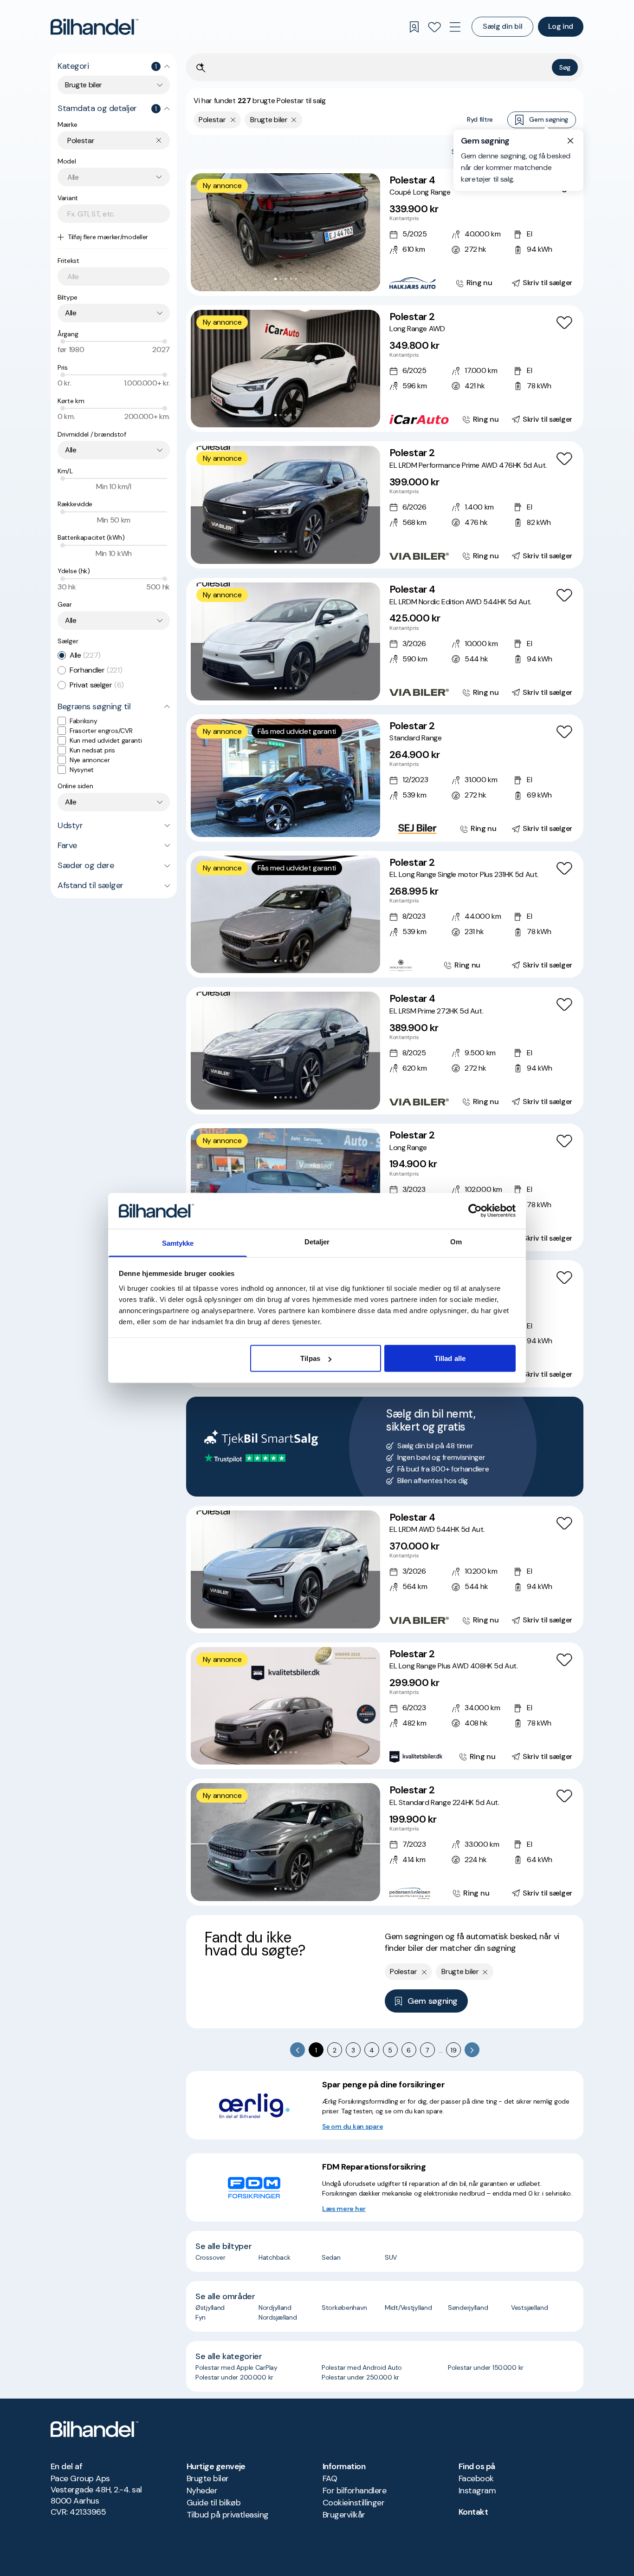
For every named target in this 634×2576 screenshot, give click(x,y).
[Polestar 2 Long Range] (385, 1187)
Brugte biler (208, 2478)
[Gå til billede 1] (275, 279)
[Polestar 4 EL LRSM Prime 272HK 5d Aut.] (385, 1051)
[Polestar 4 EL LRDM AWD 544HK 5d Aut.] (385, 1569)
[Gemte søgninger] (414, 27)
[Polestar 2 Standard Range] (385, 778)
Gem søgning (549, 119)
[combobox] (114, 85)
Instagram (477, 2491)
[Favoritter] (434, 27)
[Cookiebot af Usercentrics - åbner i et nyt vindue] (475, 1211)
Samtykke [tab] (178, 1243)
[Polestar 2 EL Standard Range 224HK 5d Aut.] (385, 1842)
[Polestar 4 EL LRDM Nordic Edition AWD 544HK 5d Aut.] (385, 641)
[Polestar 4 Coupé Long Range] (385, 232)
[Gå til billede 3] (286, 279)
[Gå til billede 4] (291, 279)
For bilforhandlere (354, 2491)
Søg (565, 67)
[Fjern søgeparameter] (294, 120)
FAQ (330, 2478)
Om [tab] (456, 1241)
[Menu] (455, 27)
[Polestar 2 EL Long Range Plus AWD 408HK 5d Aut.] (385, 1706)
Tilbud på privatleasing (228, 2515)
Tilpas (310, 1358)
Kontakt (473, 2512)
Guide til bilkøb (213, 2503)
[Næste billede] (368, 232)
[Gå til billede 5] (296, 279)
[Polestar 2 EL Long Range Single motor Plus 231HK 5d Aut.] (385, 915)
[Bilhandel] (94, 27)
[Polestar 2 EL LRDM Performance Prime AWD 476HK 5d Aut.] (385, 505)
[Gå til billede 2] (281, 279)
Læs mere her (344, 2209)
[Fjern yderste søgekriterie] (233, 120)
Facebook (476, 2478)
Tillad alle (450, 1358)
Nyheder (202, 2491)
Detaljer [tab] (317, 1241)
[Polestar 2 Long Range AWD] (385, 369)
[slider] (63, 341)
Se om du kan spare (353, 2126)
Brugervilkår (344, 2515)
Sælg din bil (502, 26)
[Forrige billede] (203, 232)
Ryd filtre (480, 119)
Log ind (561, 26)
